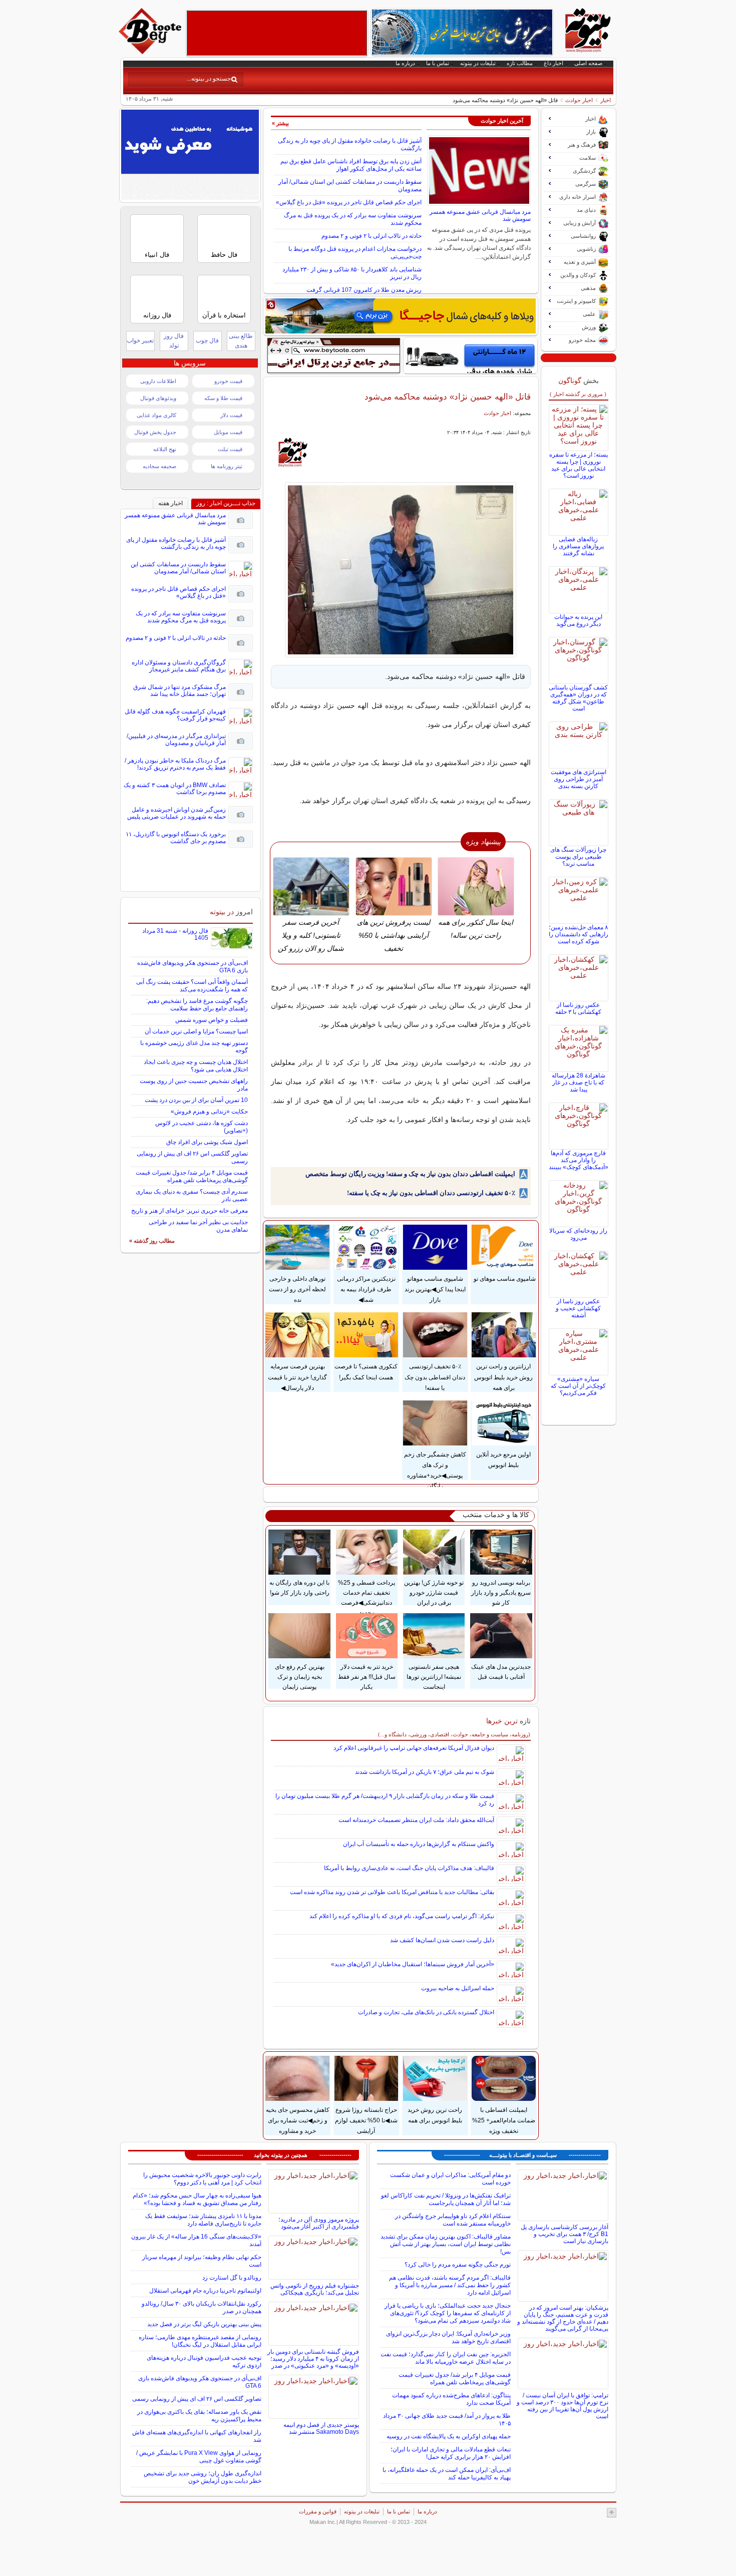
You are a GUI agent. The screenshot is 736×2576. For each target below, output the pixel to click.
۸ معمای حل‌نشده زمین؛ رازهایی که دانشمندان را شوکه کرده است (579, 934)
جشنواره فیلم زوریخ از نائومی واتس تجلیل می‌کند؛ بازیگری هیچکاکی (315, 2289)
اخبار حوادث (579, 100)
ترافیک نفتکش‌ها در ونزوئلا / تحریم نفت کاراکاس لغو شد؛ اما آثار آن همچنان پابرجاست (446, 2199)
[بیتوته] (151, 52)
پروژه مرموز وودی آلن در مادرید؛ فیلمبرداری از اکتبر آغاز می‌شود (319, 2223)
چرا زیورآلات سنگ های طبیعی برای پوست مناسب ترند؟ (578, 857)
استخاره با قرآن (224, 315)
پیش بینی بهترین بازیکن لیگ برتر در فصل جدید (204, 2324)
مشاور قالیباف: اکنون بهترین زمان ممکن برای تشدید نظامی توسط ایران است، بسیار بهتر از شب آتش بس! (446, 2244)
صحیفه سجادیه (159, 466)
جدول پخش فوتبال (155, 432)
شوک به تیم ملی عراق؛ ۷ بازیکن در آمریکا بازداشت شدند (425, 1772)
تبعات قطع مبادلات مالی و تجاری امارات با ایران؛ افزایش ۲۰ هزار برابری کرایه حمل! (451, 2453)
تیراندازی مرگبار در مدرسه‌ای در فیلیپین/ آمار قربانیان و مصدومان (176, 740)
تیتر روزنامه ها (227, 466)
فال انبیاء (157, 255)
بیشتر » (280, 123)
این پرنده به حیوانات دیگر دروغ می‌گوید (578, 620)
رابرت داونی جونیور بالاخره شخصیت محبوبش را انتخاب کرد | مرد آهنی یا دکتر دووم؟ (202, 2179)
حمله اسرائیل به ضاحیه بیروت (458, 1988)
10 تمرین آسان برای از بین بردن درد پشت (196, 1100)
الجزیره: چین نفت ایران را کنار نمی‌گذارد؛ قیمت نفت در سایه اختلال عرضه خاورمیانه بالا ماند (446, 2358)
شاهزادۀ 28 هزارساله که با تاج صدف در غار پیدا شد (579, 1082)
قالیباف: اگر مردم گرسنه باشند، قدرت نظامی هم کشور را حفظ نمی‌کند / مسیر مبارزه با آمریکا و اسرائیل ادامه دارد (450, 2285)
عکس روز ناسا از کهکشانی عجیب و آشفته (578, 1308)
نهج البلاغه (165, 449)
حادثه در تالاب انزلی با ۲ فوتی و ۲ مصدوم (372, 236)
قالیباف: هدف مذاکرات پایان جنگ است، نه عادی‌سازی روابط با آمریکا (409, 1868)
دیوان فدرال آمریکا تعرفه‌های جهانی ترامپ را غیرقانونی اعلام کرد (414, 1748)
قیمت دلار (231, 415)
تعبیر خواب (140, 340)
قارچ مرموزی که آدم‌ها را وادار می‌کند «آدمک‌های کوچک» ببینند (579, 1160)
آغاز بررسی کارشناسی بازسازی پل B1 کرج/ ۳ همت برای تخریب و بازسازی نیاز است (565, 2234)
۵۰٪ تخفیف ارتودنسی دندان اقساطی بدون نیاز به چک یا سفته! (431, 1193)
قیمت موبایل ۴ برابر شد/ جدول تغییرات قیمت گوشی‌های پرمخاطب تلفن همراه (192, 1176)
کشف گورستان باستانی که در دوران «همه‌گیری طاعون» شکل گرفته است (578, 698)
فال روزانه (157, 315)
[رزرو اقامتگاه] (401, 316)
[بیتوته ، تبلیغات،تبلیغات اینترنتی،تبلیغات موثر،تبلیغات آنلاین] (277, 33)
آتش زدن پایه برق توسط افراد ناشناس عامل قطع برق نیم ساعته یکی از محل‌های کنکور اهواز (351, 165)
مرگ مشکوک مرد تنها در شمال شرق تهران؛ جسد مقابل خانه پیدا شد (179, 690)
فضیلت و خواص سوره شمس (212, 1020)
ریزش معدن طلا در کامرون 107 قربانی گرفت (364, 290)
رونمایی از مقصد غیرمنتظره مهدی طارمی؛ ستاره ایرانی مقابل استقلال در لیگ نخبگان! (200, 2341)
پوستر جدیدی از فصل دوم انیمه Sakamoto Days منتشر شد (321, 2428)
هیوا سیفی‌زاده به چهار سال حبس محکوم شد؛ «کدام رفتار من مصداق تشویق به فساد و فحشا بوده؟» (197, 2199)
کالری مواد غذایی (156, 415)
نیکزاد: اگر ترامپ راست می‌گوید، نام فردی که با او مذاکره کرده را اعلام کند (402, 1916)
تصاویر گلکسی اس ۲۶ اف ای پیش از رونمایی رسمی (197, 2399)
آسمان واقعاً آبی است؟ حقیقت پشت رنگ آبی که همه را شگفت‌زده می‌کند (192, 986)
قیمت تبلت (230, 449)
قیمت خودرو (228, 381)
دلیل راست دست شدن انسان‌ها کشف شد (442, 1940)
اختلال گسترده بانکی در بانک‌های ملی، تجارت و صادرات (426, 2012)
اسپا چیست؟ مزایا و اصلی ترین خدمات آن (196, 1031)
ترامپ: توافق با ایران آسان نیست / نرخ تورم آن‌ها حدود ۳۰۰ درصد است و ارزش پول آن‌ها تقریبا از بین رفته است (563, 2406)
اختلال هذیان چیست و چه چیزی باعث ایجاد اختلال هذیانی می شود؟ (196, 1066)
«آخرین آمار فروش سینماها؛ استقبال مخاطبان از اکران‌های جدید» (413, 1964)
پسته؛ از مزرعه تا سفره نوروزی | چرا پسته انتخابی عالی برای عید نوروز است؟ (579, 465)
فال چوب (207, 340)
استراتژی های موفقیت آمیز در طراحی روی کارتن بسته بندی (579, 779)
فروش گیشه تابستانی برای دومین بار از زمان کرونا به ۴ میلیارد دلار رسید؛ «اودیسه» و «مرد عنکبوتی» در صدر (313, 2359)
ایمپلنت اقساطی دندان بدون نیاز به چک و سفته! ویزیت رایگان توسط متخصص (410, 1174)
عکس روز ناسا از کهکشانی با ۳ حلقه (578, 1008)
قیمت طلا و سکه (223, 398)
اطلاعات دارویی (158, 381)
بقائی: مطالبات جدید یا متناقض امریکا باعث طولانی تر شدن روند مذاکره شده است (392, 1892)
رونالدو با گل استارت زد (232, 2278)
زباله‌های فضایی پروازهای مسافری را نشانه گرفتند (578, 546)
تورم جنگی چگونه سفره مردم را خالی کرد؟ (458, 2265)
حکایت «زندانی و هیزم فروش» (209, 1112)
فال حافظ (224, 255)
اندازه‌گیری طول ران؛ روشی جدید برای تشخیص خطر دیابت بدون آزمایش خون (203, 2477)
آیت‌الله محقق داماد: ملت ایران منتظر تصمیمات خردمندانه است (416, 1820)
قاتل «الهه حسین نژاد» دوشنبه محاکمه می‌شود (448, 397)
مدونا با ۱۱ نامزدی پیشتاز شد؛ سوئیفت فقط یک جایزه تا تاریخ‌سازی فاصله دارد (203, 2220)
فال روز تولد (174, 341)
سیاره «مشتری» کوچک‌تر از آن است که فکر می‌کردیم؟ (578, 1386)
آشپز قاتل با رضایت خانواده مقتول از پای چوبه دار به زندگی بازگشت (176, 543)
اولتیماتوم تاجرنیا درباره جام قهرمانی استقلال (205, 2291)
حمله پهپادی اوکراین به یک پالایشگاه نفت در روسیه (449, 2436)
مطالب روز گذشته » (152, 1241)
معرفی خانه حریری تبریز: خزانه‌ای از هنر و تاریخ (190, 1211)
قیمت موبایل (228, 432)
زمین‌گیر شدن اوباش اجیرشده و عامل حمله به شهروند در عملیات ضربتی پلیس (176, 813)
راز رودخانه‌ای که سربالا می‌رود (578, 1234)
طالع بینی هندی (241, 341)
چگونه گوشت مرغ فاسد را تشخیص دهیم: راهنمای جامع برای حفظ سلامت (197, 1005)
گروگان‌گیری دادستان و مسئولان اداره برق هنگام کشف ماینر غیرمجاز (179, 666)
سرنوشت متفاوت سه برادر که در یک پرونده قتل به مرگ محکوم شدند (181, 617)
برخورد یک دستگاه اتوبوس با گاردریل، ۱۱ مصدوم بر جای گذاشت (176, 838)
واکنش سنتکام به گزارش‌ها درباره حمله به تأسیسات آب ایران (419, 1844)
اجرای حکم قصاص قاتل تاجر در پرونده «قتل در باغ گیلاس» (349, 202)
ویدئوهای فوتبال (158, 398)
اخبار (606, 100)
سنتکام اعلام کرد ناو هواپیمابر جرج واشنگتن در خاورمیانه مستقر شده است (453, 2220)
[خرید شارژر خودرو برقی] (470, 355)
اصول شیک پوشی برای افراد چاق (207, 1142)
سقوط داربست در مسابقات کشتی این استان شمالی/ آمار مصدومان (178, 568)
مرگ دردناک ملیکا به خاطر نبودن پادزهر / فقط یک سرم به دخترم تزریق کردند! (175, 764)
